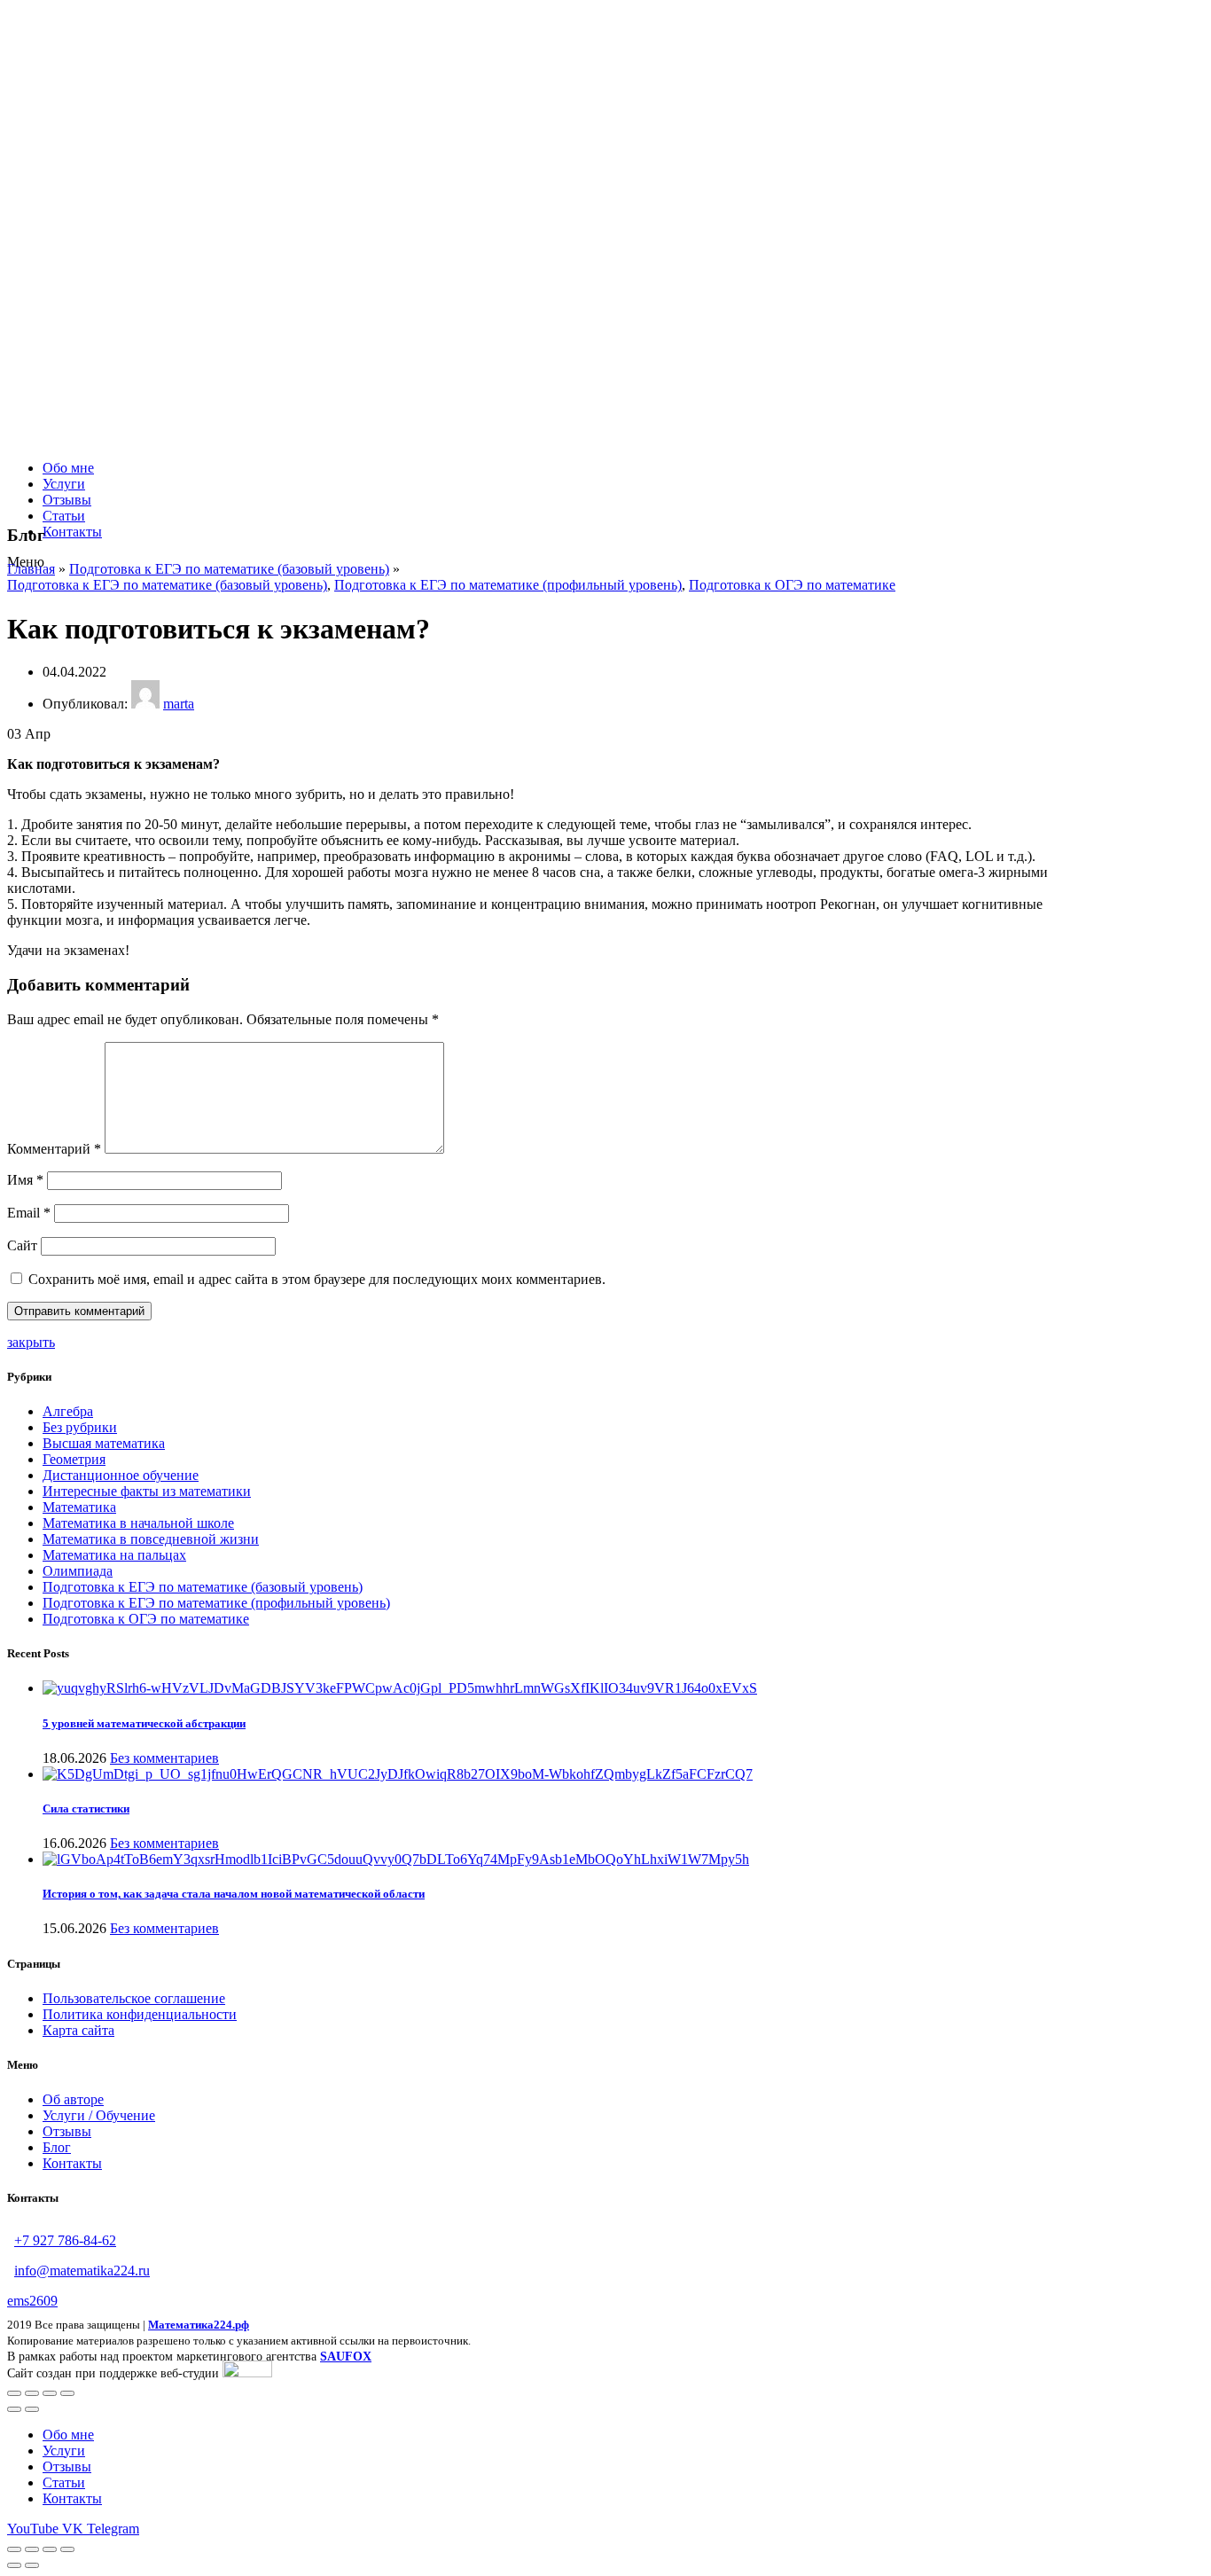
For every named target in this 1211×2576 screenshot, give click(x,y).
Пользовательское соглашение (134, 1998)
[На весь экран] (50, 2393)
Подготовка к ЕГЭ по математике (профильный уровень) (508, 585)
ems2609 (32, 2301)
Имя (25, 1180)
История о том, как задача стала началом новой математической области (234, 1894)
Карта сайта (78, 2030)
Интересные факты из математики (147, 1491)
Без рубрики (80, 1427)
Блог (57, 2147)
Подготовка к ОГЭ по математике (792, 585)
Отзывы (67, 2131)
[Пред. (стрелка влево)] (14, 2409)
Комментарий (54, 1149)
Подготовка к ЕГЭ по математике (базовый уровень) (229, 569)
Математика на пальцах (114, 1555)
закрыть (31, 1342)
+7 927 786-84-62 (65, 2240)
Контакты (72, 2163)
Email (29, 1213)
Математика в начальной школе (138, 1523)
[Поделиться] (32, 2393)
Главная (31, 569)
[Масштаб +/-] (67, 2393)
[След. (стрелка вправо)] (32, 2409)
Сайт (22, 1245)
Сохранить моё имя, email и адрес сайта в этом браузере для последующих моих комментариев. (317, 1279)
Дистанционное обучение (121, 1475)
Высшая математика (104, 1443)
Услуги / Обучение (99, 2115)
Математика (79, 1507)
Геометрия (74, 1459)
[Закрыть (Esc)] (14, 2393)
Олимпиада (78, 1571)
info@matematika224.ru (82, 2271)
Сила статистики (86, 1809)
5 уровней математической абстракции (144, 1723)
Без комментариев (164, 1758)
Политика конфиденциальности (140, 2014)
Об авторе (73, 2099)
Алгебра (68, 1411)
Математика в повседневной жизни (151, 1539)
